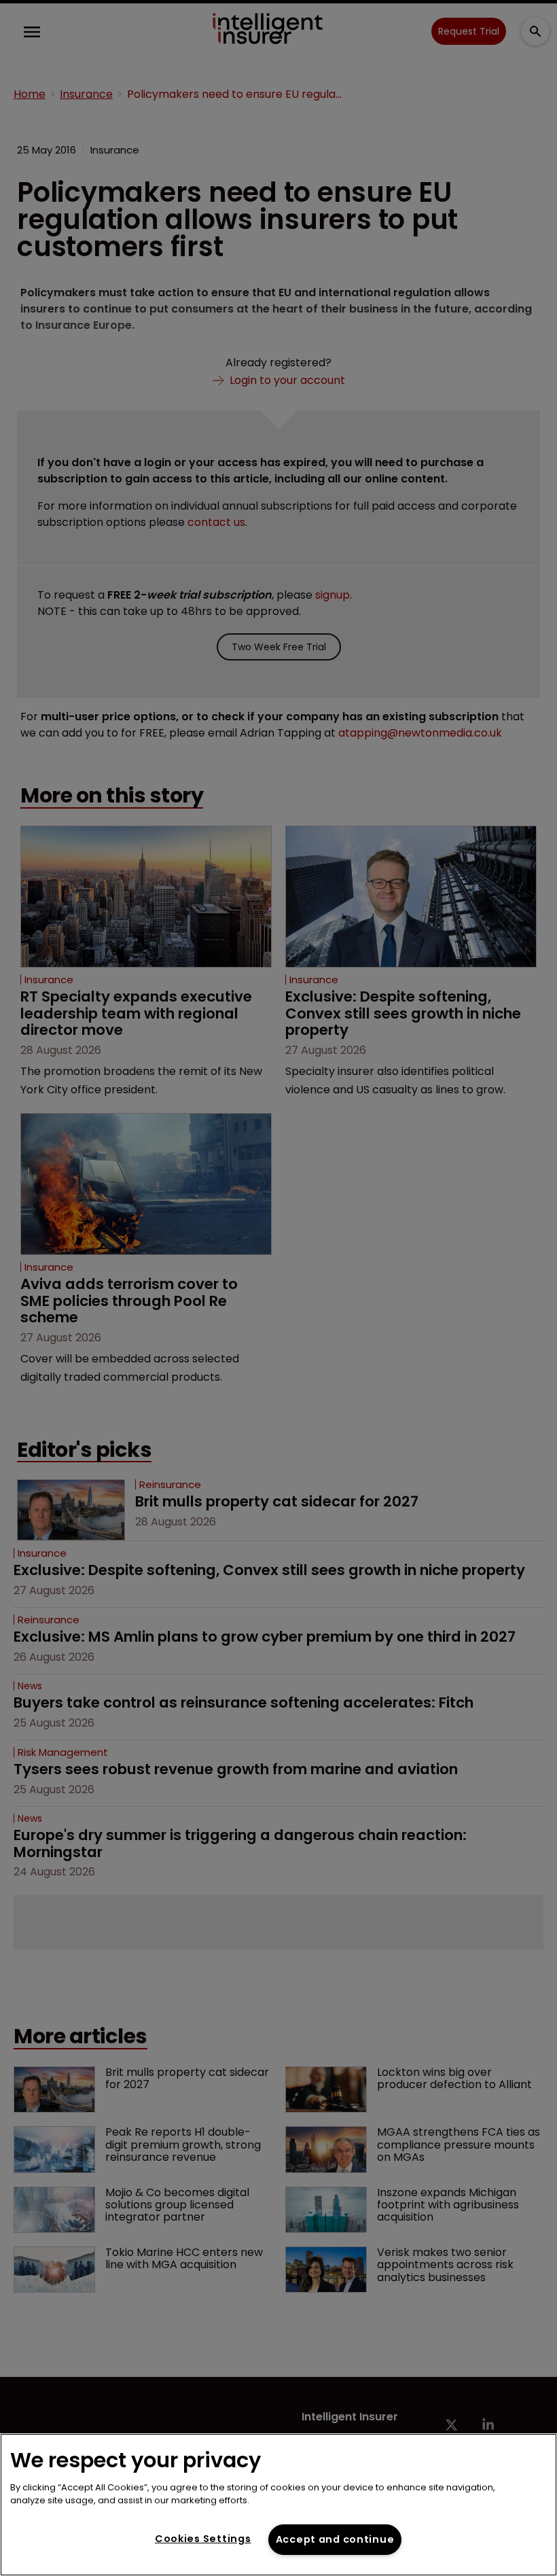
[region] (278, 2505)
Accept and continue (335, 2539)
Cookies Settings (203, 2539)
